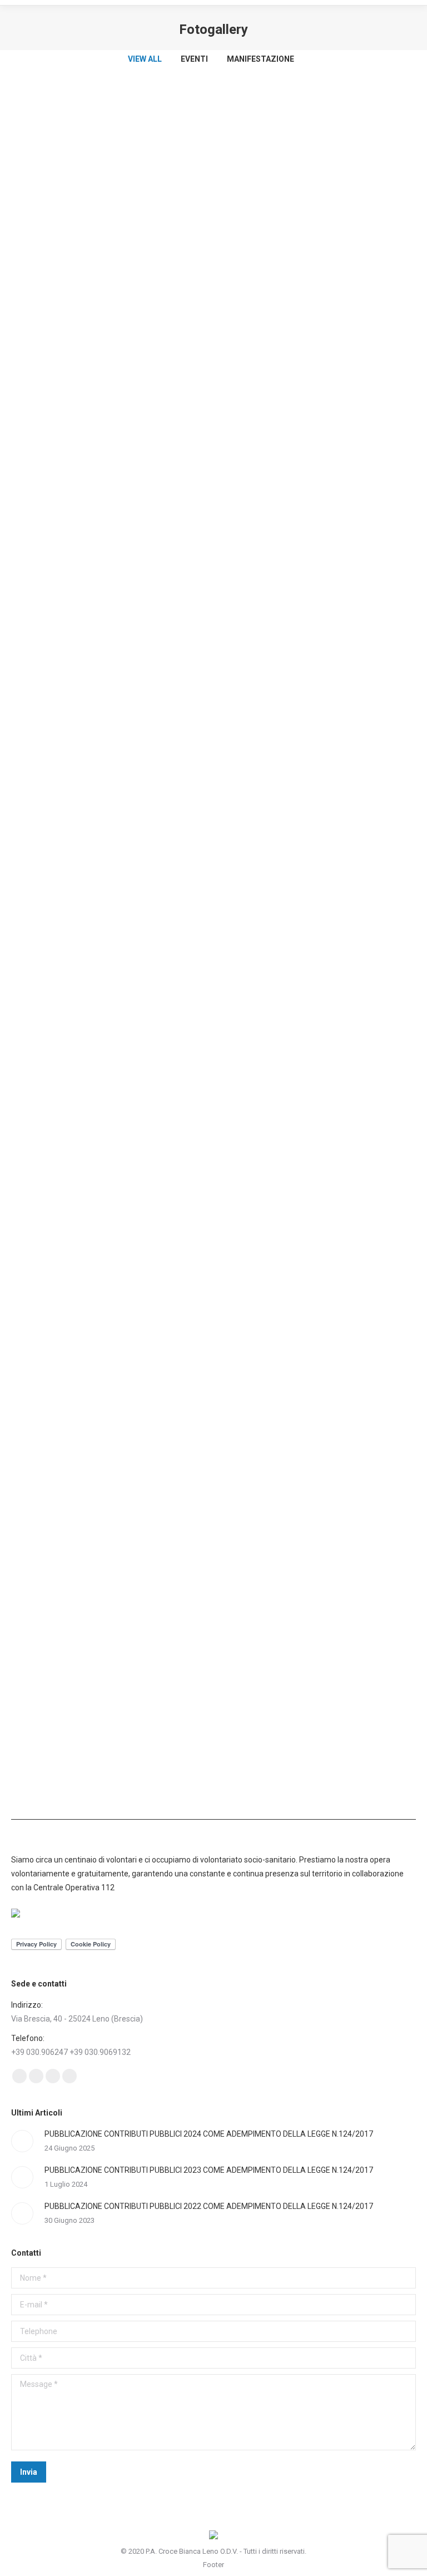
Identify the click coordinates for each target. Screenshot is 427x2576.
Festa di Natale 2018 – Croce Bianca (87, 769)
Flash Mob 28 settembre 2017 (73, 1788)
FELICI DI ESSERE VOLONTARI (72, 417)
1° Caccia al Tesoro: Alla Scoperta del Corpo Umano (120, 1118)
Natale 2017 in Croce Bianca (70, 1470)
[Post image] (22, 2141)
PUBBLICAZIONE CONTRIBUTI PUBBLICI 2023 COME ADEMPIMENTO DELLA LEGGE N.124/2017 (209, 2170)
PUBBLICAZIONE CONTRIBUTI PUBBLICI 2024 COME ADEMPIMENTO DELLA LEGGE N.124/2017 (209, 2134)
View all (145, 59)
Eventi (194, 59)
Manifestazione (260, 59)
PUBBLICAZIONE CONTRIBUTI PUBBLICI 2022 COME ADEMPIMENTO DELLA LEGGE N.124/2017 (209, 2206)
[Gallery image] (213, 247)
